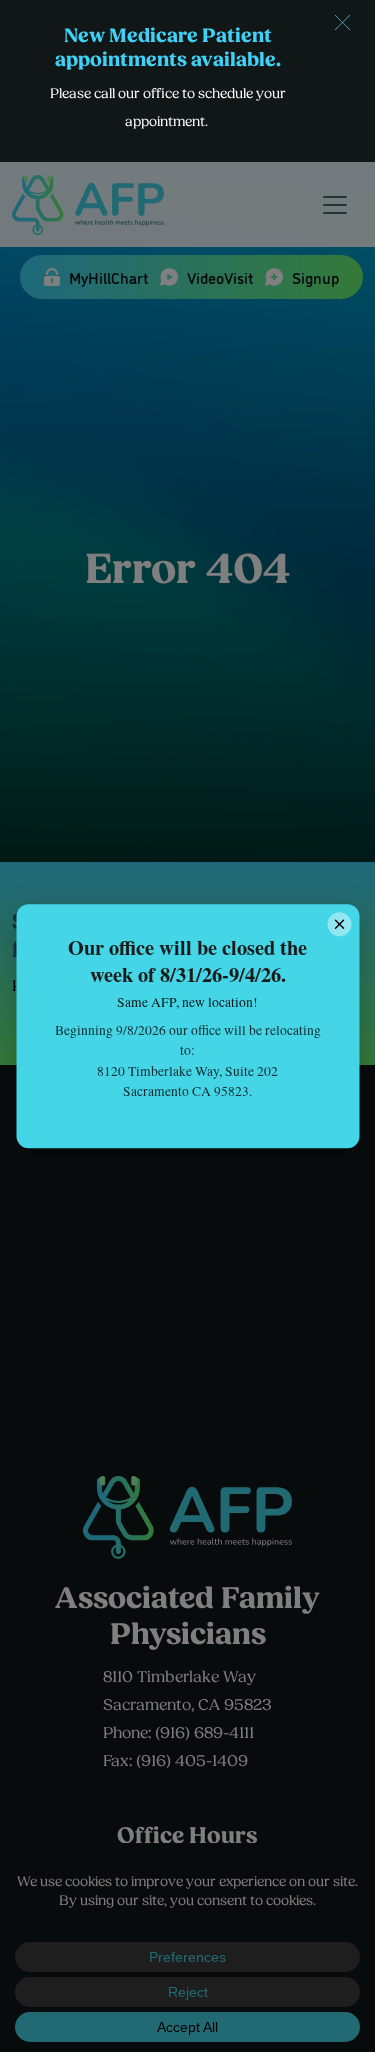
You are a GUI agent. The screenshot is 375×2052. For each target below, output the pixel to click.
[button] (342, 22)
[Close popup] (339, 924)
